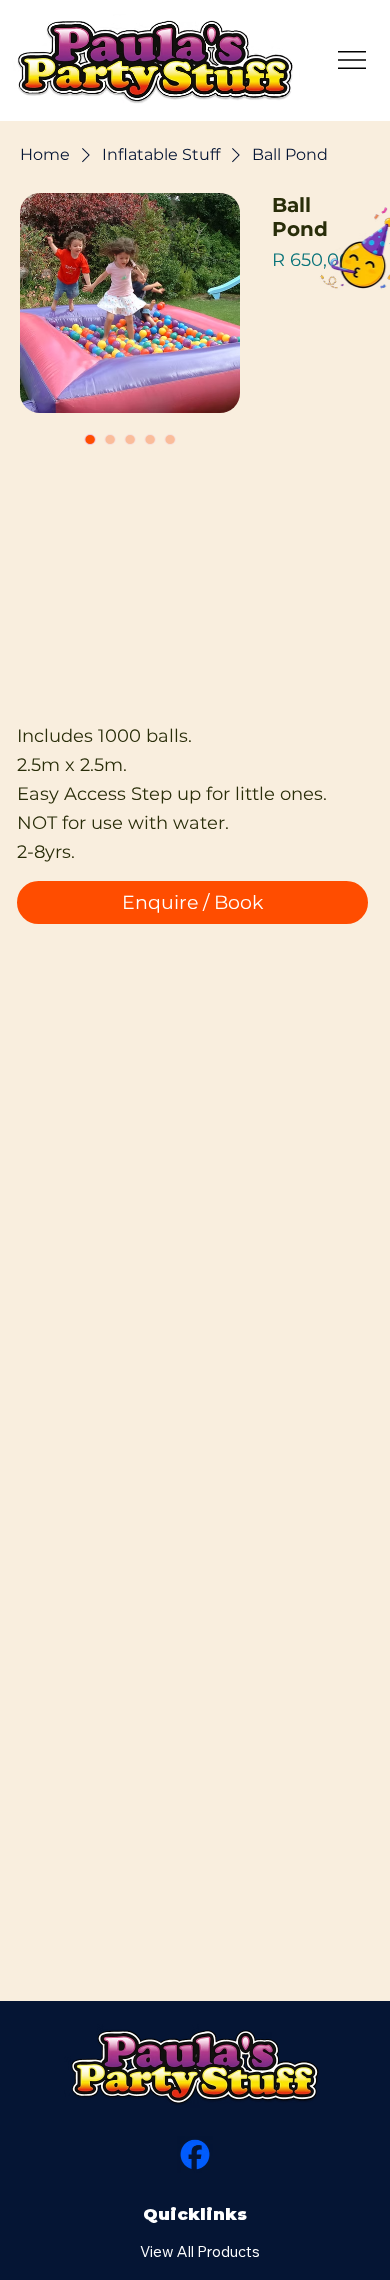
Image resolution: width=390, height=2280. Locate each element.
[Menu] (353, 60)
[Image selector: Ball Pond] (90, 439)
